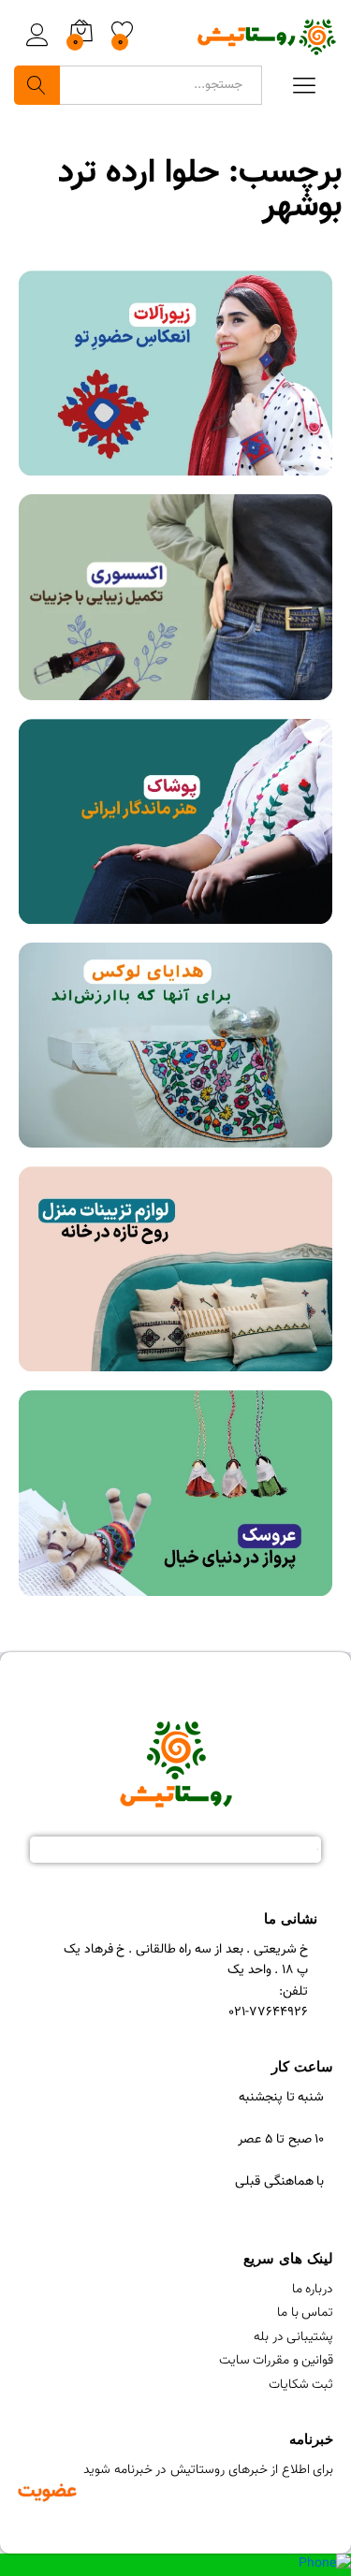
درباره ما (313, 2290)
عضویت (47, 2491)
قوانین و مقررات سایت (277, 2361)
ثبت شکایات (301, 2385)
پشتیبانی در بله (293, 2337)
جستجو (37, 85)
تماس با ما (305, 2313)
